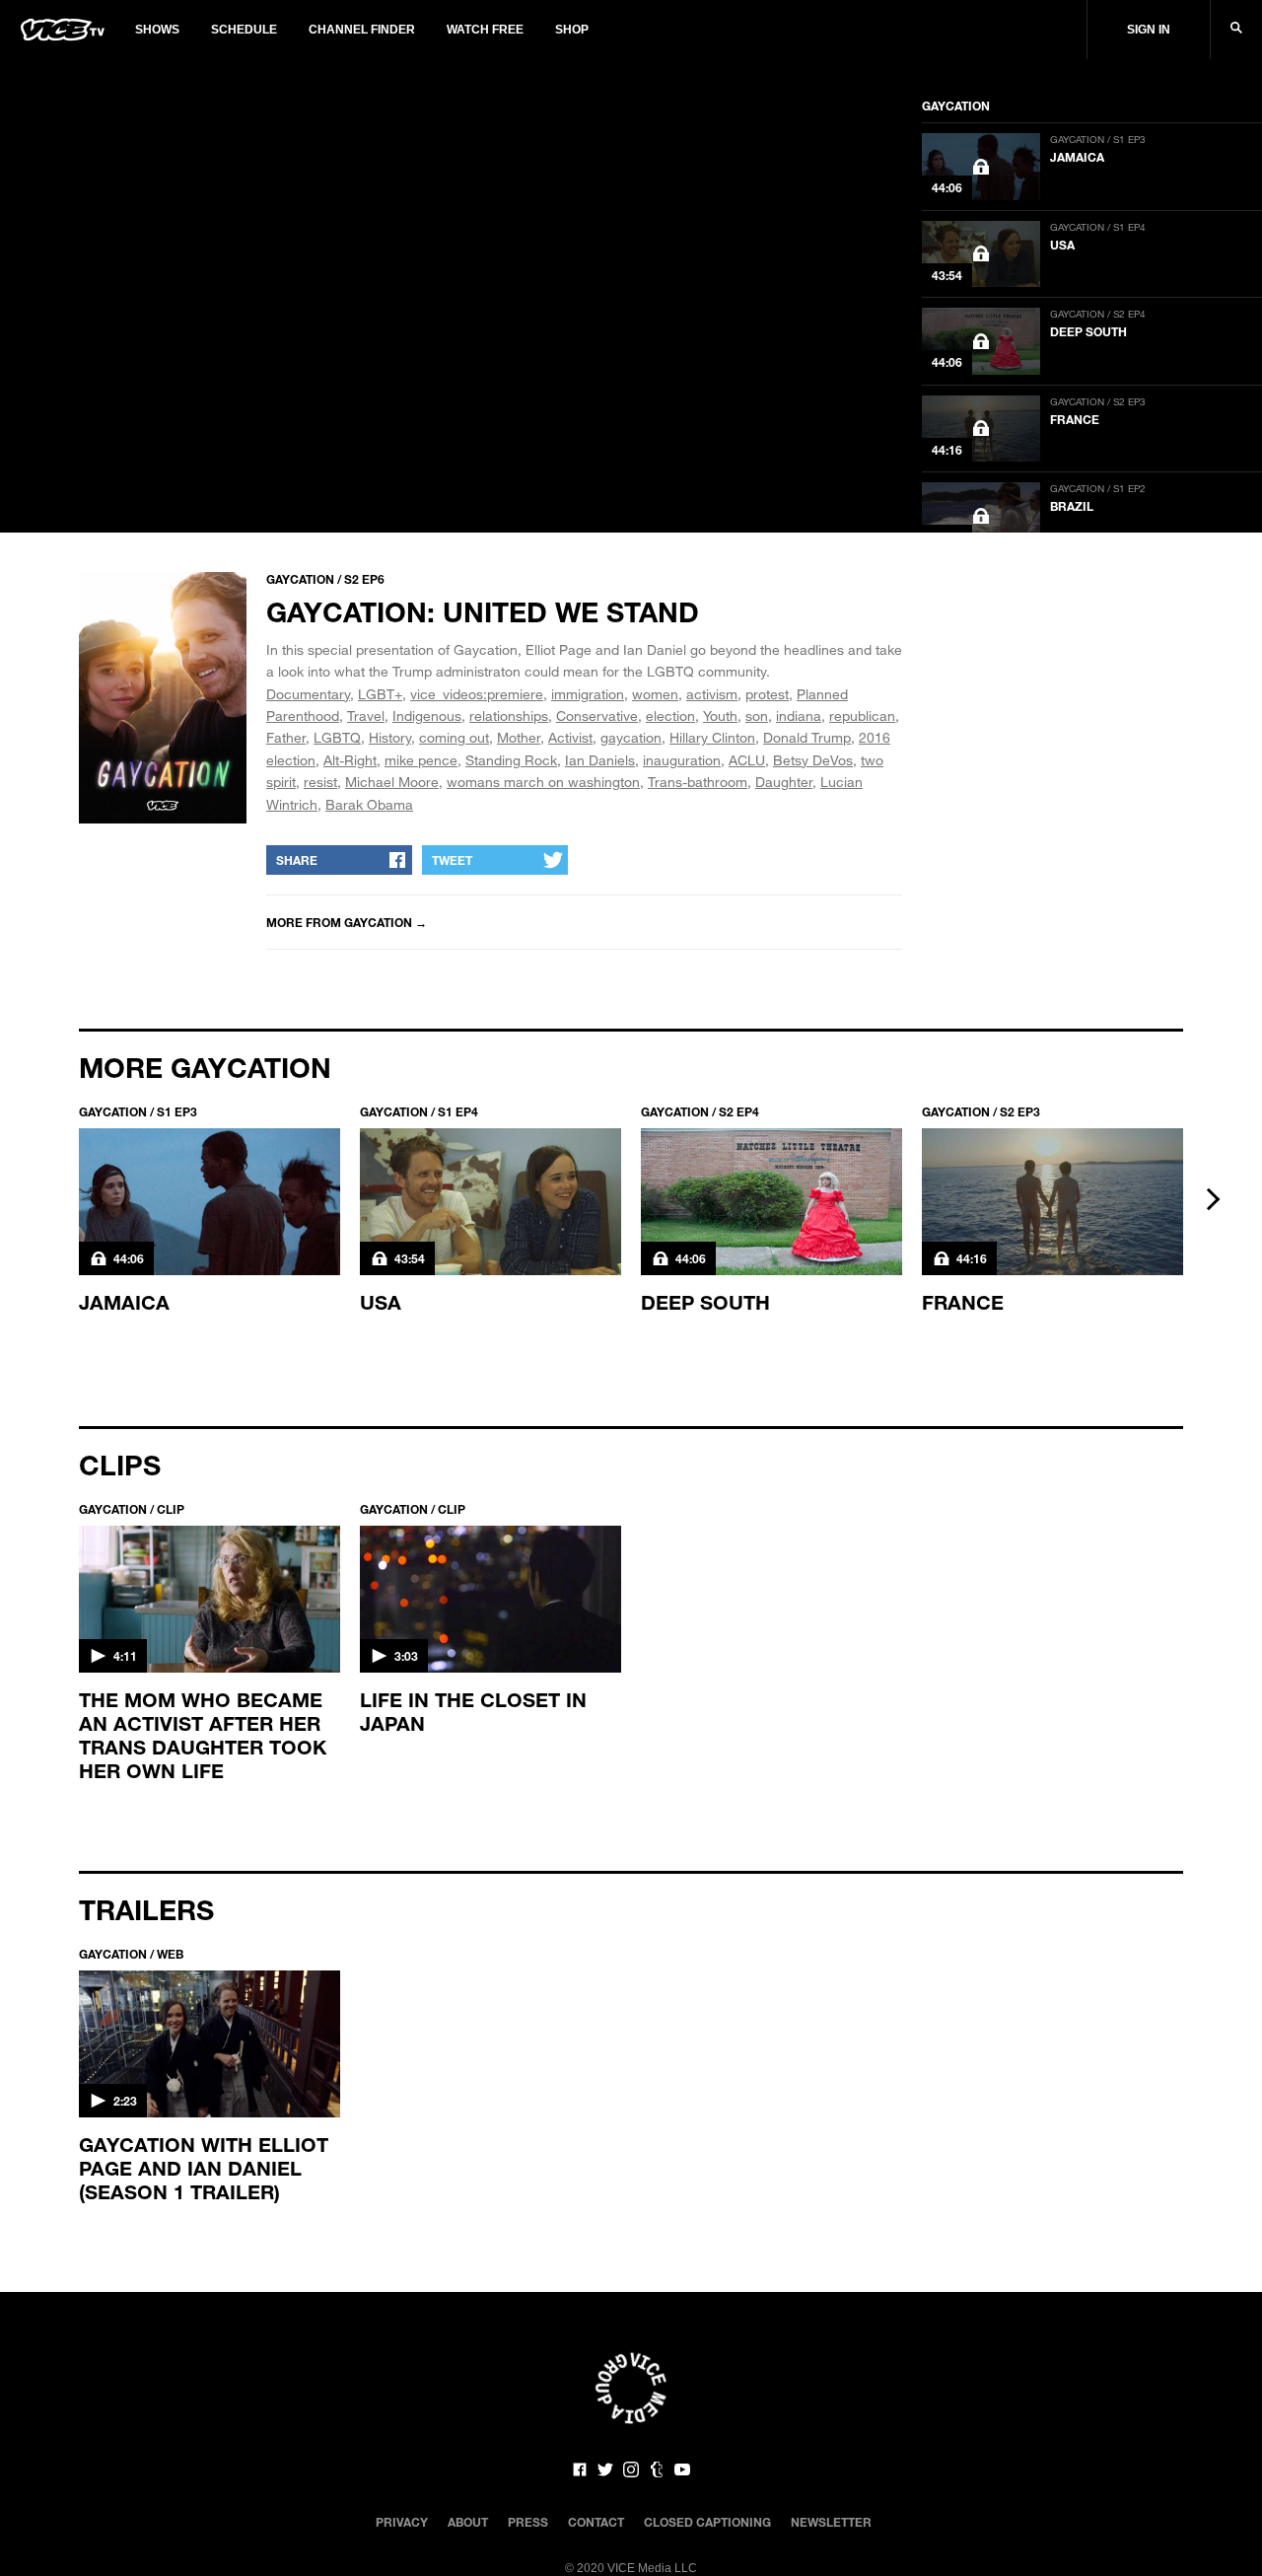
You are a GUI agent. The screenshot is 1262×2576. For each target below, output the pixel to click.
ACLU (747, 760)
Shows (157, 30)
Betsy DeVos (813, 760)
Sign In (1149, 30)
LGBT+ (380, 694)
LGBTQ (337, 737)
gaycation (631, 737)
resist (320, 782)
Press (528, 2522)
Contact (596, 2522)
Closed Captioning (707, 2522)
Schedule (244, 30)
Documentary (308, 694)
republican (862, 716)
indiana (799, 716)
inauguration (682, 760)
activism (712, 694)
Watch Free (485, 30)
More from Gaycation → (347, 922)
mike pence (421, 760)
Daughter (784, 782)
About (468, 2522)
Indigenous (427, 716)
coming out (454, 737)
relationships (509, 716)
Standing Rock (511, 760)
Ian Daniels (600, 760)
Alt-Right (350, 760)
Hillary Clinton (712, 737)
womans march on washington (543, 782)
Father (286, 737)
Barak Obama (369, 804)
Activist (570, 737)
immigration (588, 694)
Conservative (597, 716)
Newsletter (831, 2522)
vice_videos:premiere (477, 694)
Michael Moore (392, 782)
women (655, 694)
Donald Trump (807, 737)
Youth (720, 716)
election (670, 716)
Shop (572, 30)
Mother (519, 737)
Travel (366, 716)
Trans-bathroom (698, 782)
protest (767, 694)
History (390, 737)
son (757, 716)
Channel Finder (362, 30)
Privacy (402, 2522)
